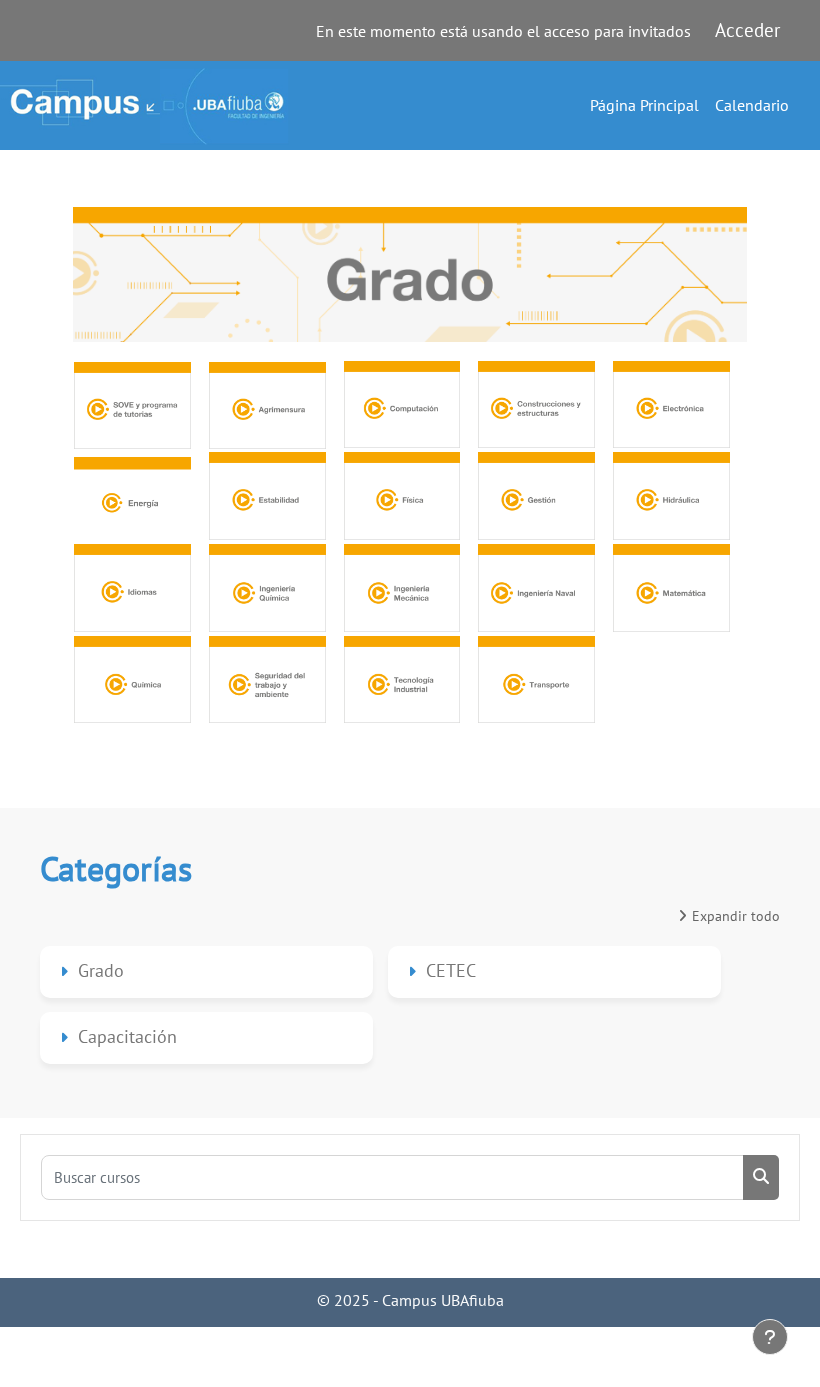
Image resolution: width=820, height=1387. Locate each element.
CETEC (451, 970)
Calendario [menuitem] (752, 105)
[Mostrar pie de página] (770, 1337)
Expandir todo (736, 916)
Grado (101, 970)
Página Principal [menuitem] (644, 105)
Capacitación (127, 1036)
